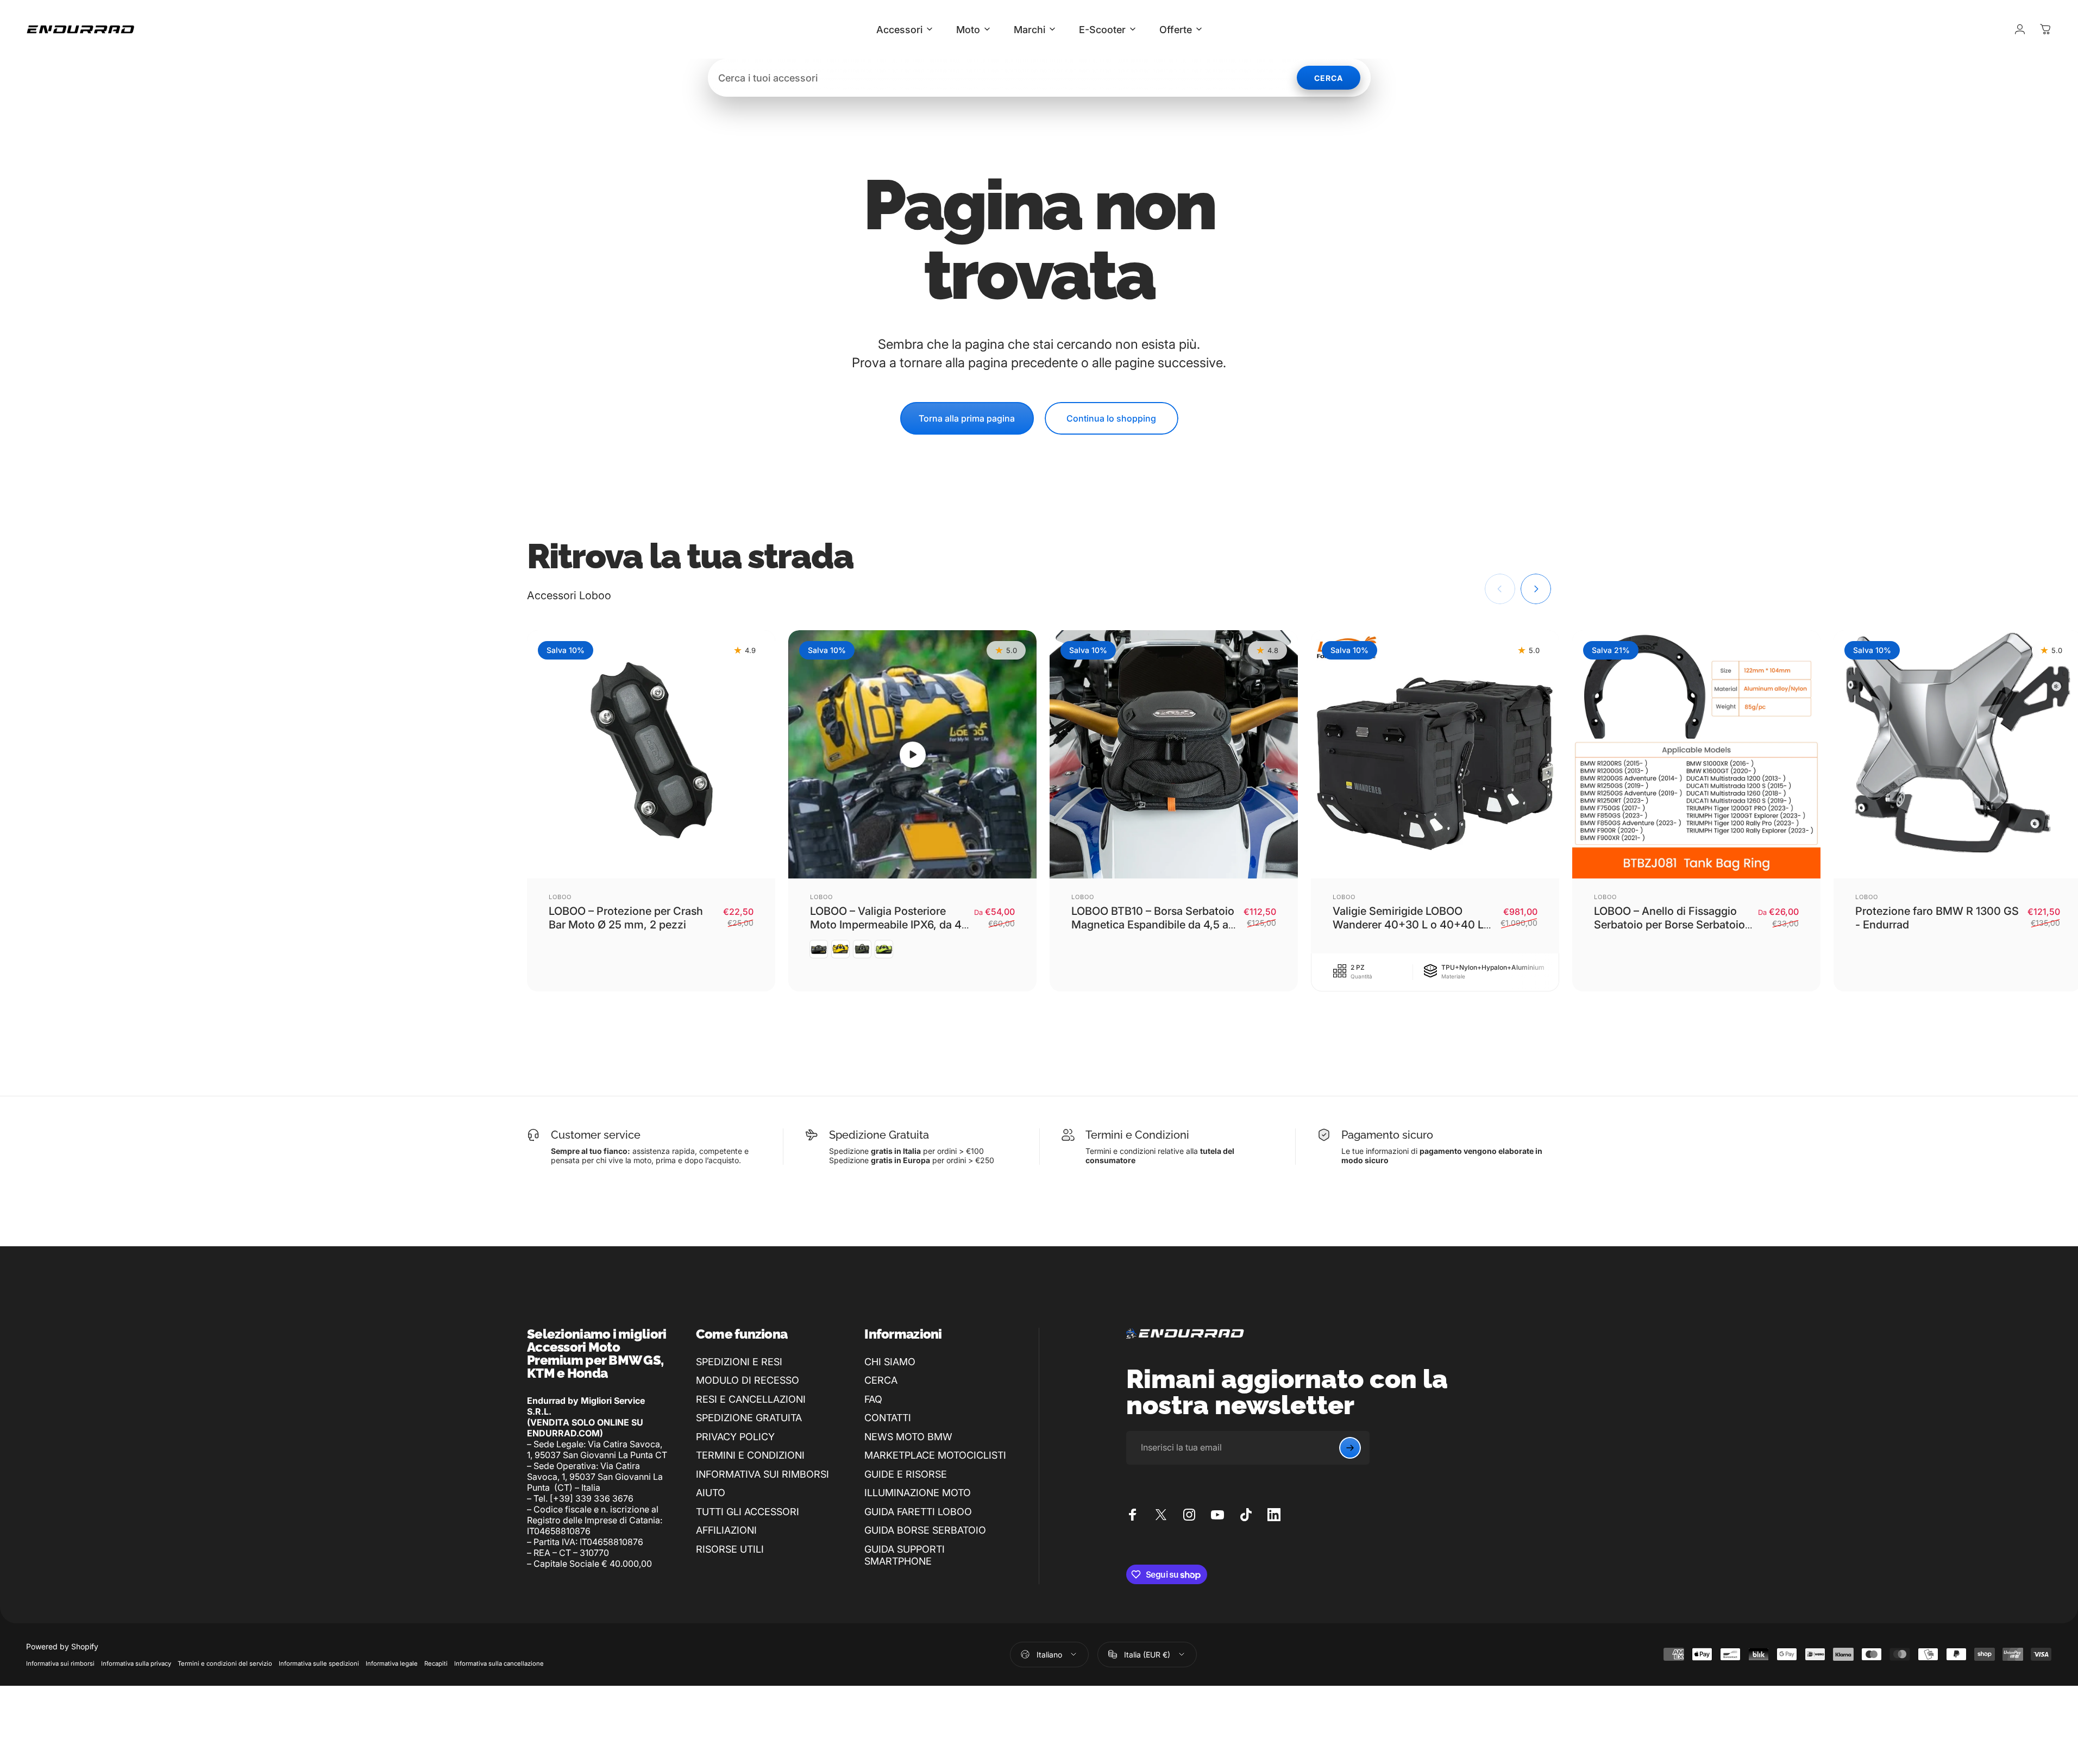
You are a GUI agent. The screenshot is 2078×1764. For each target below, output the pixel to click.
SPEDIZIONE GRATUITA (749, 1418)
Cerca (1329, 78)
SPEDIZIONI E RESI (739, 1362)
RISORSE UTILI (730, 1549)
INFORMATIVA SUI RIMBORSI (762, 1474)
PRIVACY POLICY (735, 1437)
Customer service (596, 1135)
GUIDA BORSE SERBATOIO (925, 1530)
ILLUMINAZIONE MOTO (918, 1493)
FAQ (873, 1399)
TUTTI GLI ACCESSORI (748, 1512)
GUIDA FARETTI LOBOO (918, 1512)
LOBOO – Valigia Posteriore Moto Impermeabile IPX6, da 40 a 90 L (889, 925)
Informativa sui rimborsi (60, 1663)
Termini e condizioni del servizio (225, 1663)
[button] (913, 755)
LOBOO (560, 897)
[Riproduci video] (912, 754)
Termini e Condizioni (1137, 1135)
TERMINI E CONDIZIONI (750, 1455)
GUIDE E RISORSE (906, 1474)
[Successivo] (1536, 589)
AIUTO (711, 1493)
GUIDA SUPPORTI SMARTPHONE (905, 1555)
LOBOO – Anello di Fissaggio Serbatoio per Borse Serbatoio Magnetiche (1669, 925)
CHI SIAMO (890, 1362)
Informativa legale (392, 1663)
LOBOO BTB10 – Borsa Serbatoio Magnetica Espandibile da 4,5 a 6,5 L (1153, 925)
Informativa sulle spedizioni (319, 1663)
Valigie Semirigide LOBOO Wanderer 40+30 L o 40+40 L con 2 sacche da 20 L (1408, 925)
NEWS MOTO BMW (908, 1437)
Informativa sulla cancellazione (499, 1663)
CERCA (881, 1380)
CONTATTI (888, 1418)
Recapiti (436, 1663)
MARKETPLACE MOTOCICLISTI (935, 1455)
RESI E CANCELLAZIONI (751, 1399)
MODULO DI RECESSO (748, 1380)
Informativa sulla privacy (136, 1663)
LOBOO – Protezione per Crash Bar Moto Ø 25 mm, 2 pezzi (626, 918)
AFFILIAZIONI (726, 1530)
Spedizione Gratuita (879, 1135)
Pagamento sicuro (1387, 1135)
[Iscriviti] (1350, 1448)
